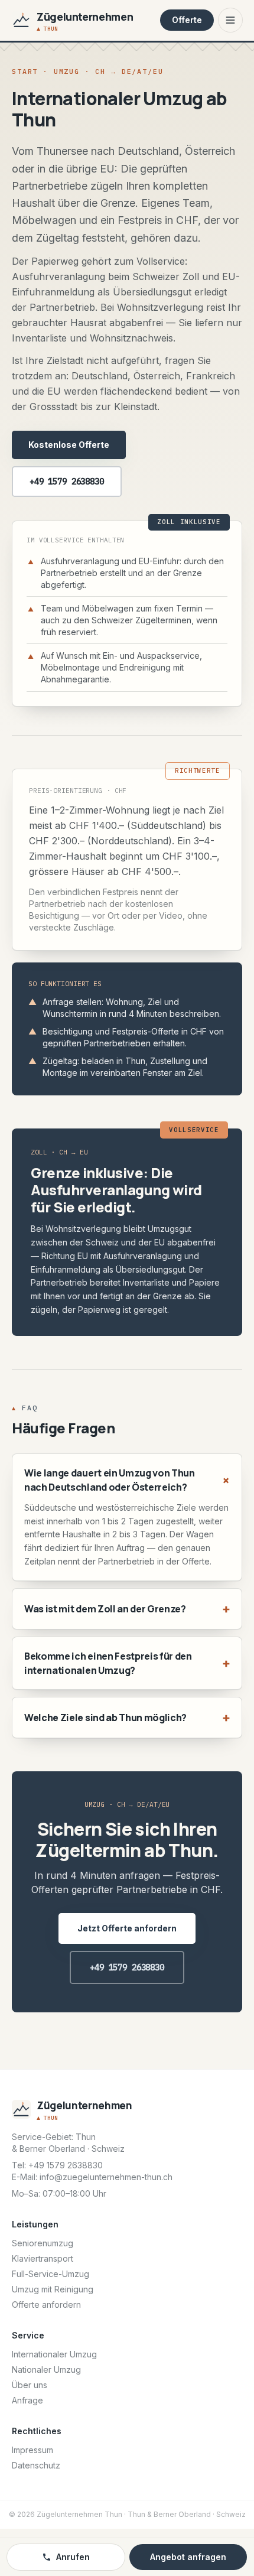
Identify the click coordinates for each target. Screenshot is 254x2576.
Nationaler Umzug (46, 2370)
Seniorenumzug (43, 2243)
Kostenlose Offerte (69, 445)
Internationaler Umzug (54, 2354)
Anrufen (73, 2557)
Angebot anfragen (188, 2557)
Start (25, 71)
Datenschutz (36, 2465)
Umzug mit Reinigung (53, 2289)
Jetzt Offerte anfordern (127, 1928)
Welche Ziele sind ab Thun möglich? (127, 1717)
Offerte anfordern (46, 2305)
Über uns (30, 2385)
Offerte (187, 20)
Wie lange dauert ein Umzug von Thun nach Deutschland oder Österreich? (127, 1480)
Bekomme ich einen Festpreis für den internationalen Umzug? (127, 1663)
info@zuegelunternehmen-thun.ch (106, 2177)
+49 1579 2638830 (67, 482)
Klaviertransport (43, 2258)
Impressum (32, 2450)
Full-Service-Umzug (51, 2274)
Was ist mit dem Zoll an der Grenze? (127, 1609)
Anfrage (27, 2400)
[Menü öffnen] (230, 20)
